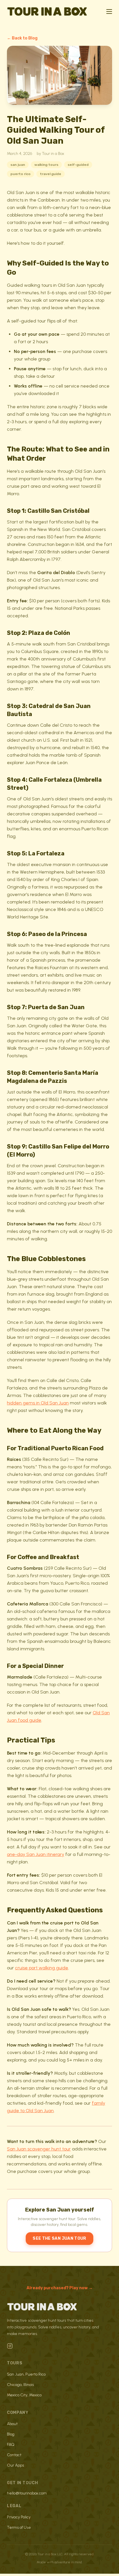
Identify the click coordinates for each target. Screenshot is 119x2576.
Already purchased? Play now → (60, 2288)
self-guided (78, 165)
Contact (14, 2455)
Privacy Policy (19, 2517)
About (12, 2424)
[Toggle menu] (109, 12)
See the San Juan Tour (59, 2238)
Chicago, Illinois (20, 2385)
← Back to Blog (22, 38)
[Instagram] (10, 2346)
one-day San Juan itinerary (36, 1854)
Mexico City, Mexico (24, 2395)
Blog (11, 2434)
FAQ (11, 2445)
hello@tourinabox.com (27, 2493)
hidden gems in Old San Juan (38, 1403)
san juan (18, 165)
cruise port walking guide (42, 1968)
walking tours (46, 165)
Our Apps (15, 2465)
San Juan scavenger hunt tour (39, 2149)
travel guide (51, 174)
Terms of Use (19, 2527)
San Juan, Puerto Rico (26, 2374)
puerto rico (21, 174)
